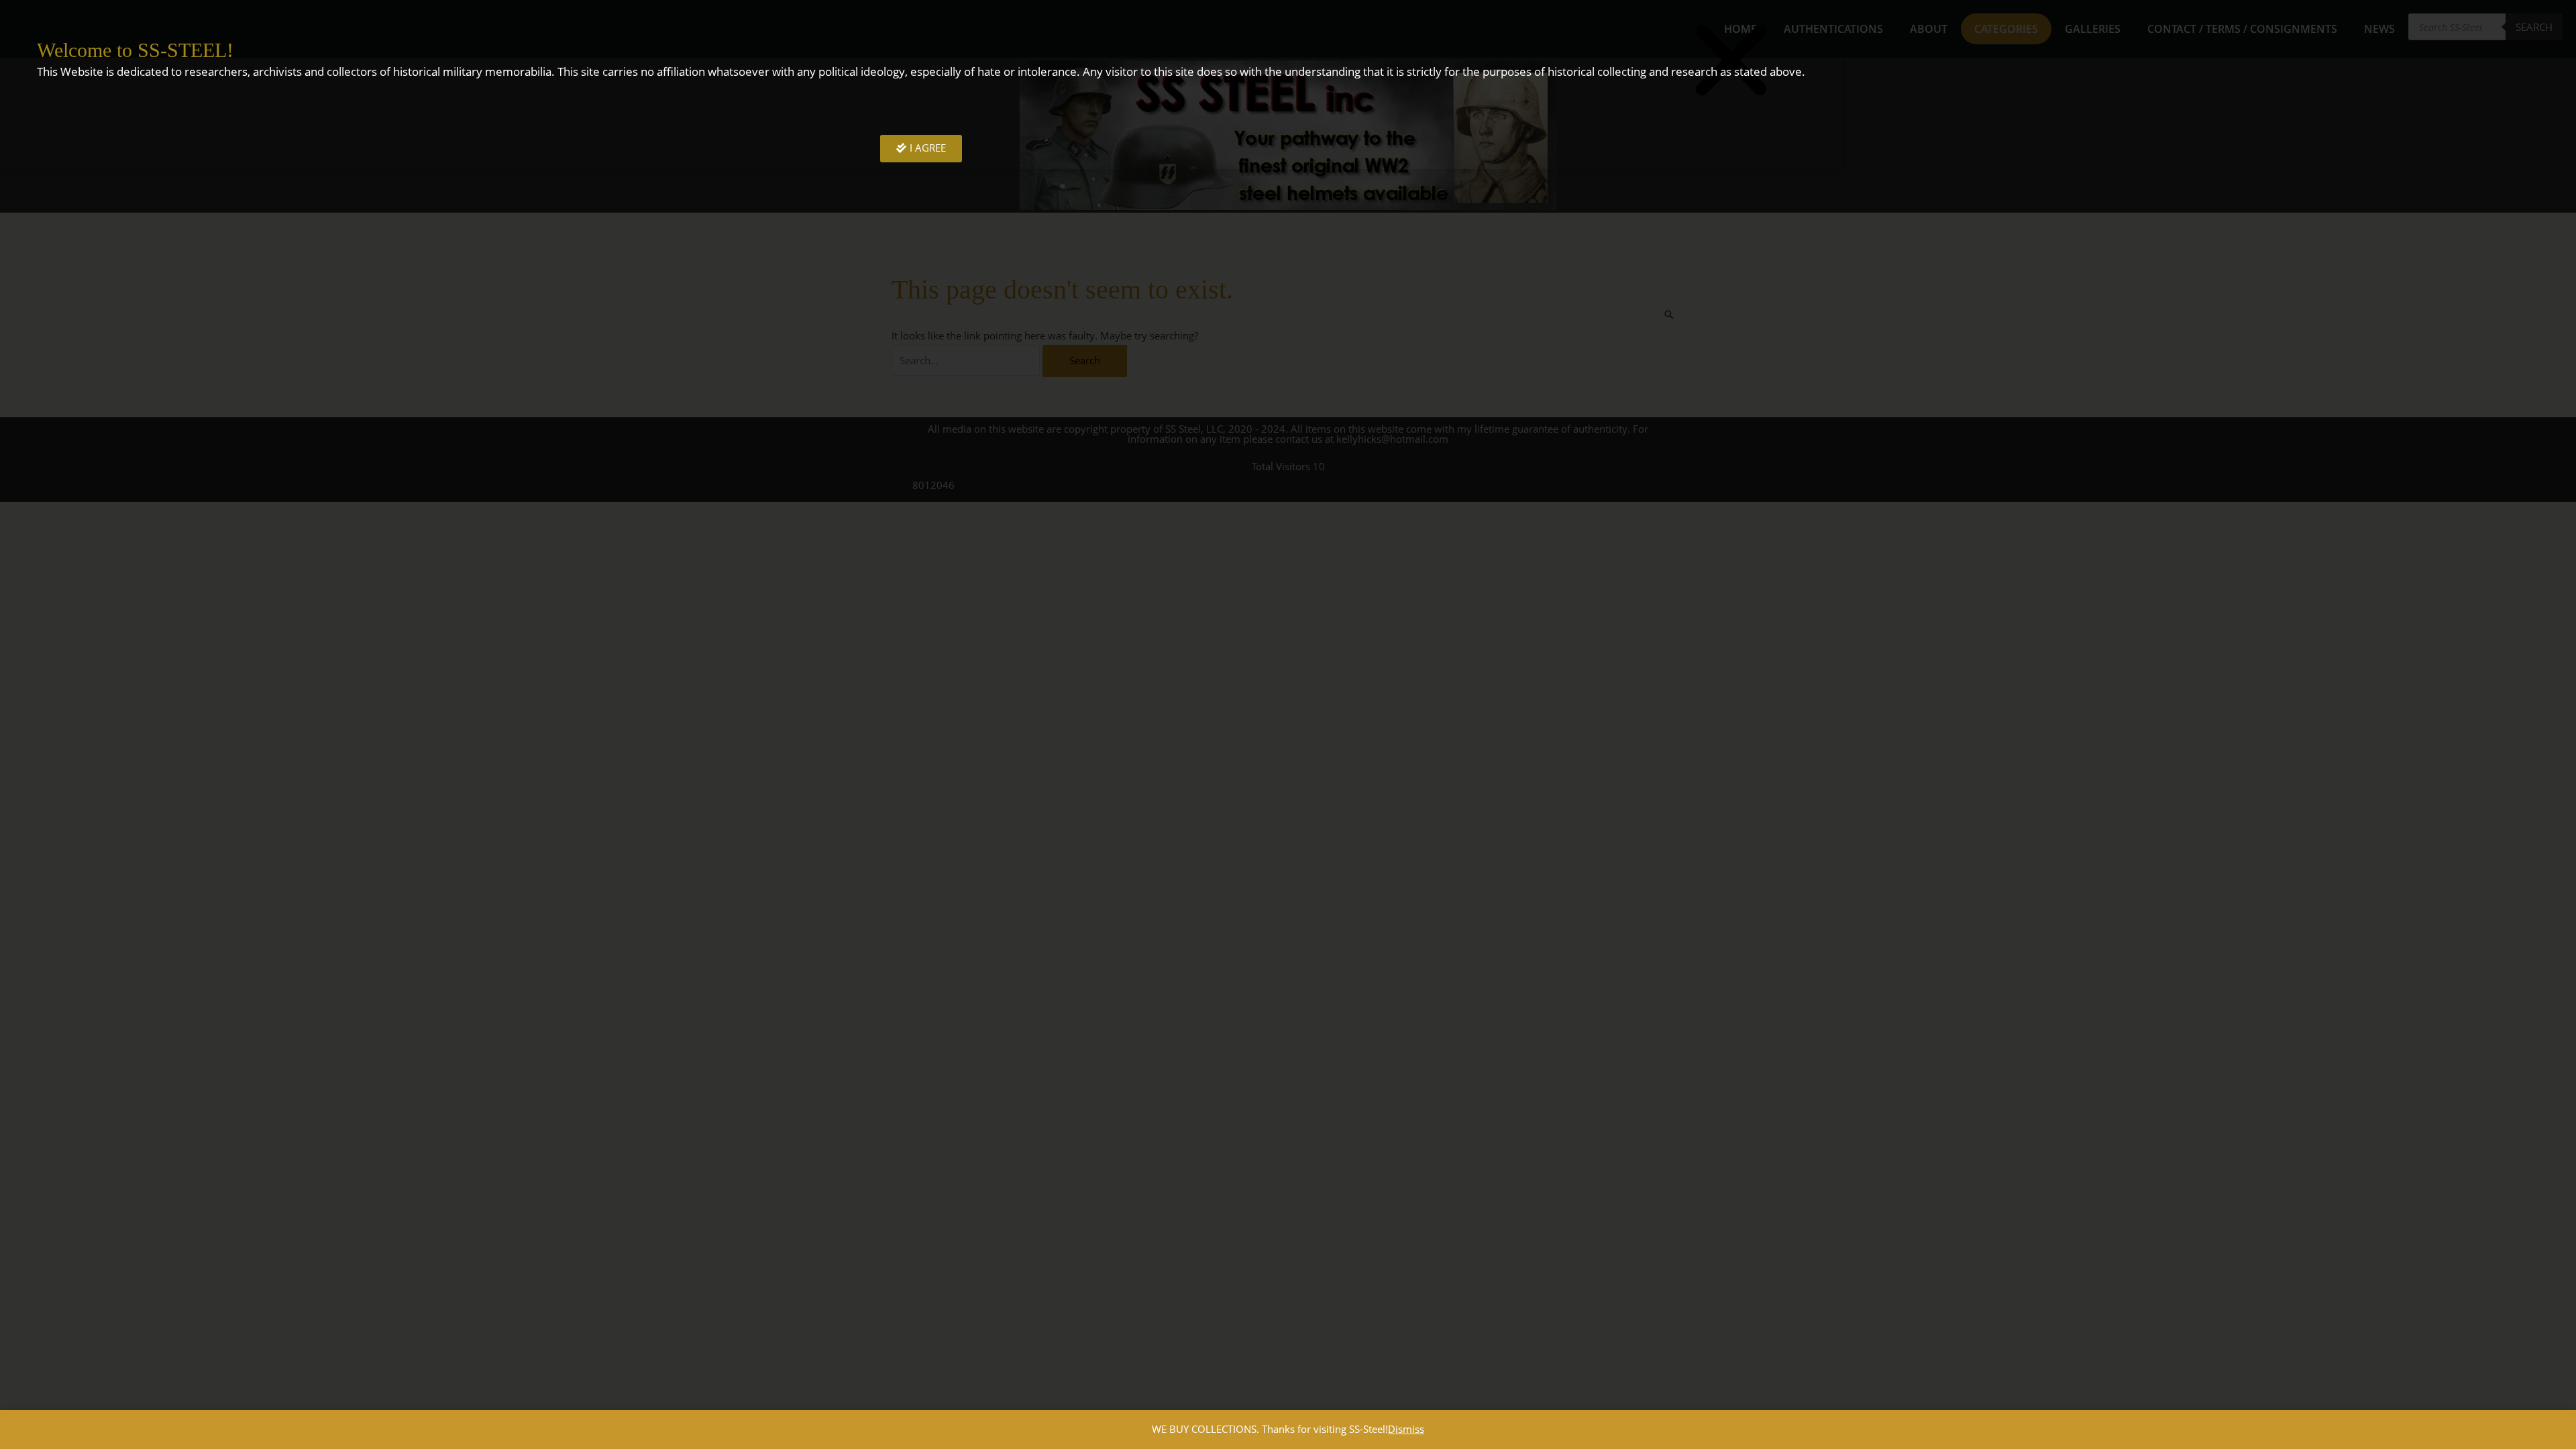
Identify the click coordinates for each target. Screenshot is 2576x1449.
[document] (1288, 724)
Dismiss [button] (1406, 1429)
